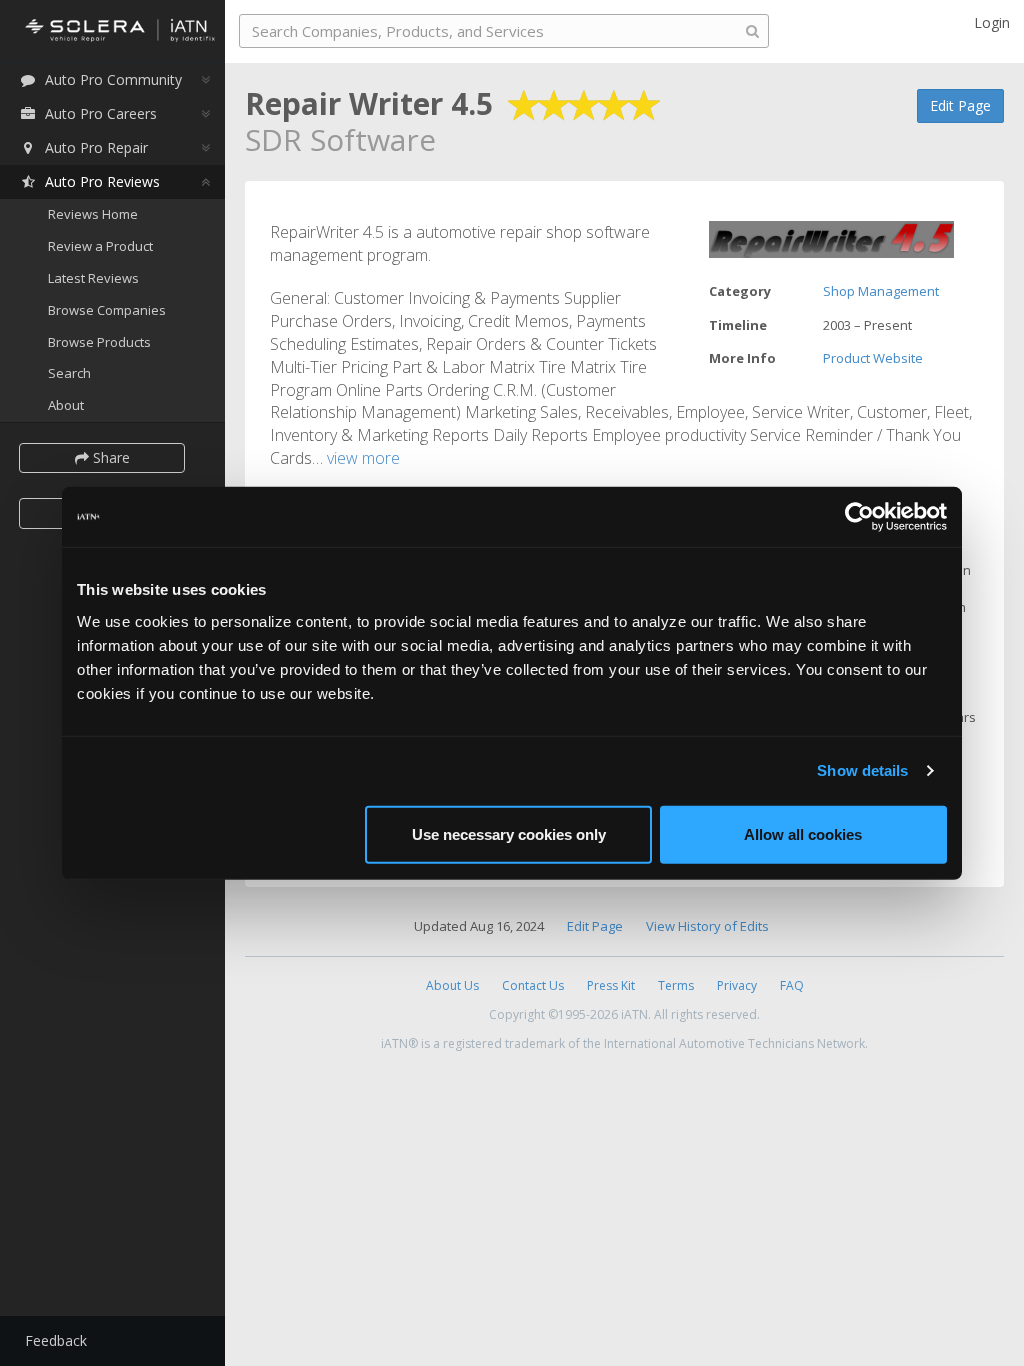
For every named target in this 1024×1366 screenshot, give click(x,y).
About (66, 405)
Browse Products (99, 342)
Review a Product (100, 246)
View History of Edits (707, 926)
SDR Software (340, 139)
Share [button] (109, 457)
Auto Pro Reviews (102, 181)
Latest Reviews (93, 278)
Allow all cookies (803, 833)
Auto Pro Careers (101, 113)
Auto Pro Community (113, 79)
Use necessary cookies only (509, 833)
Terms (676, 985)
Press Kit (611, 985)
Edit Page (960, 105)
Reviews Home (93, 214)
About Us (452, 985)
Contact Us (533, 985)
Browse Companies (107, 310)
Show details (862, 770)
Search (69, 373)
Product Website (873, 358)
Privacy (737, 985)
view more (363, 458)
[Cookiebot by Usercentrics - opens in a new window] (859, 517)
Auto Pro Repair (96, 147)
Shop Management (881, 291)
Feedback (56, 1340)
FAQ (792, 985)
